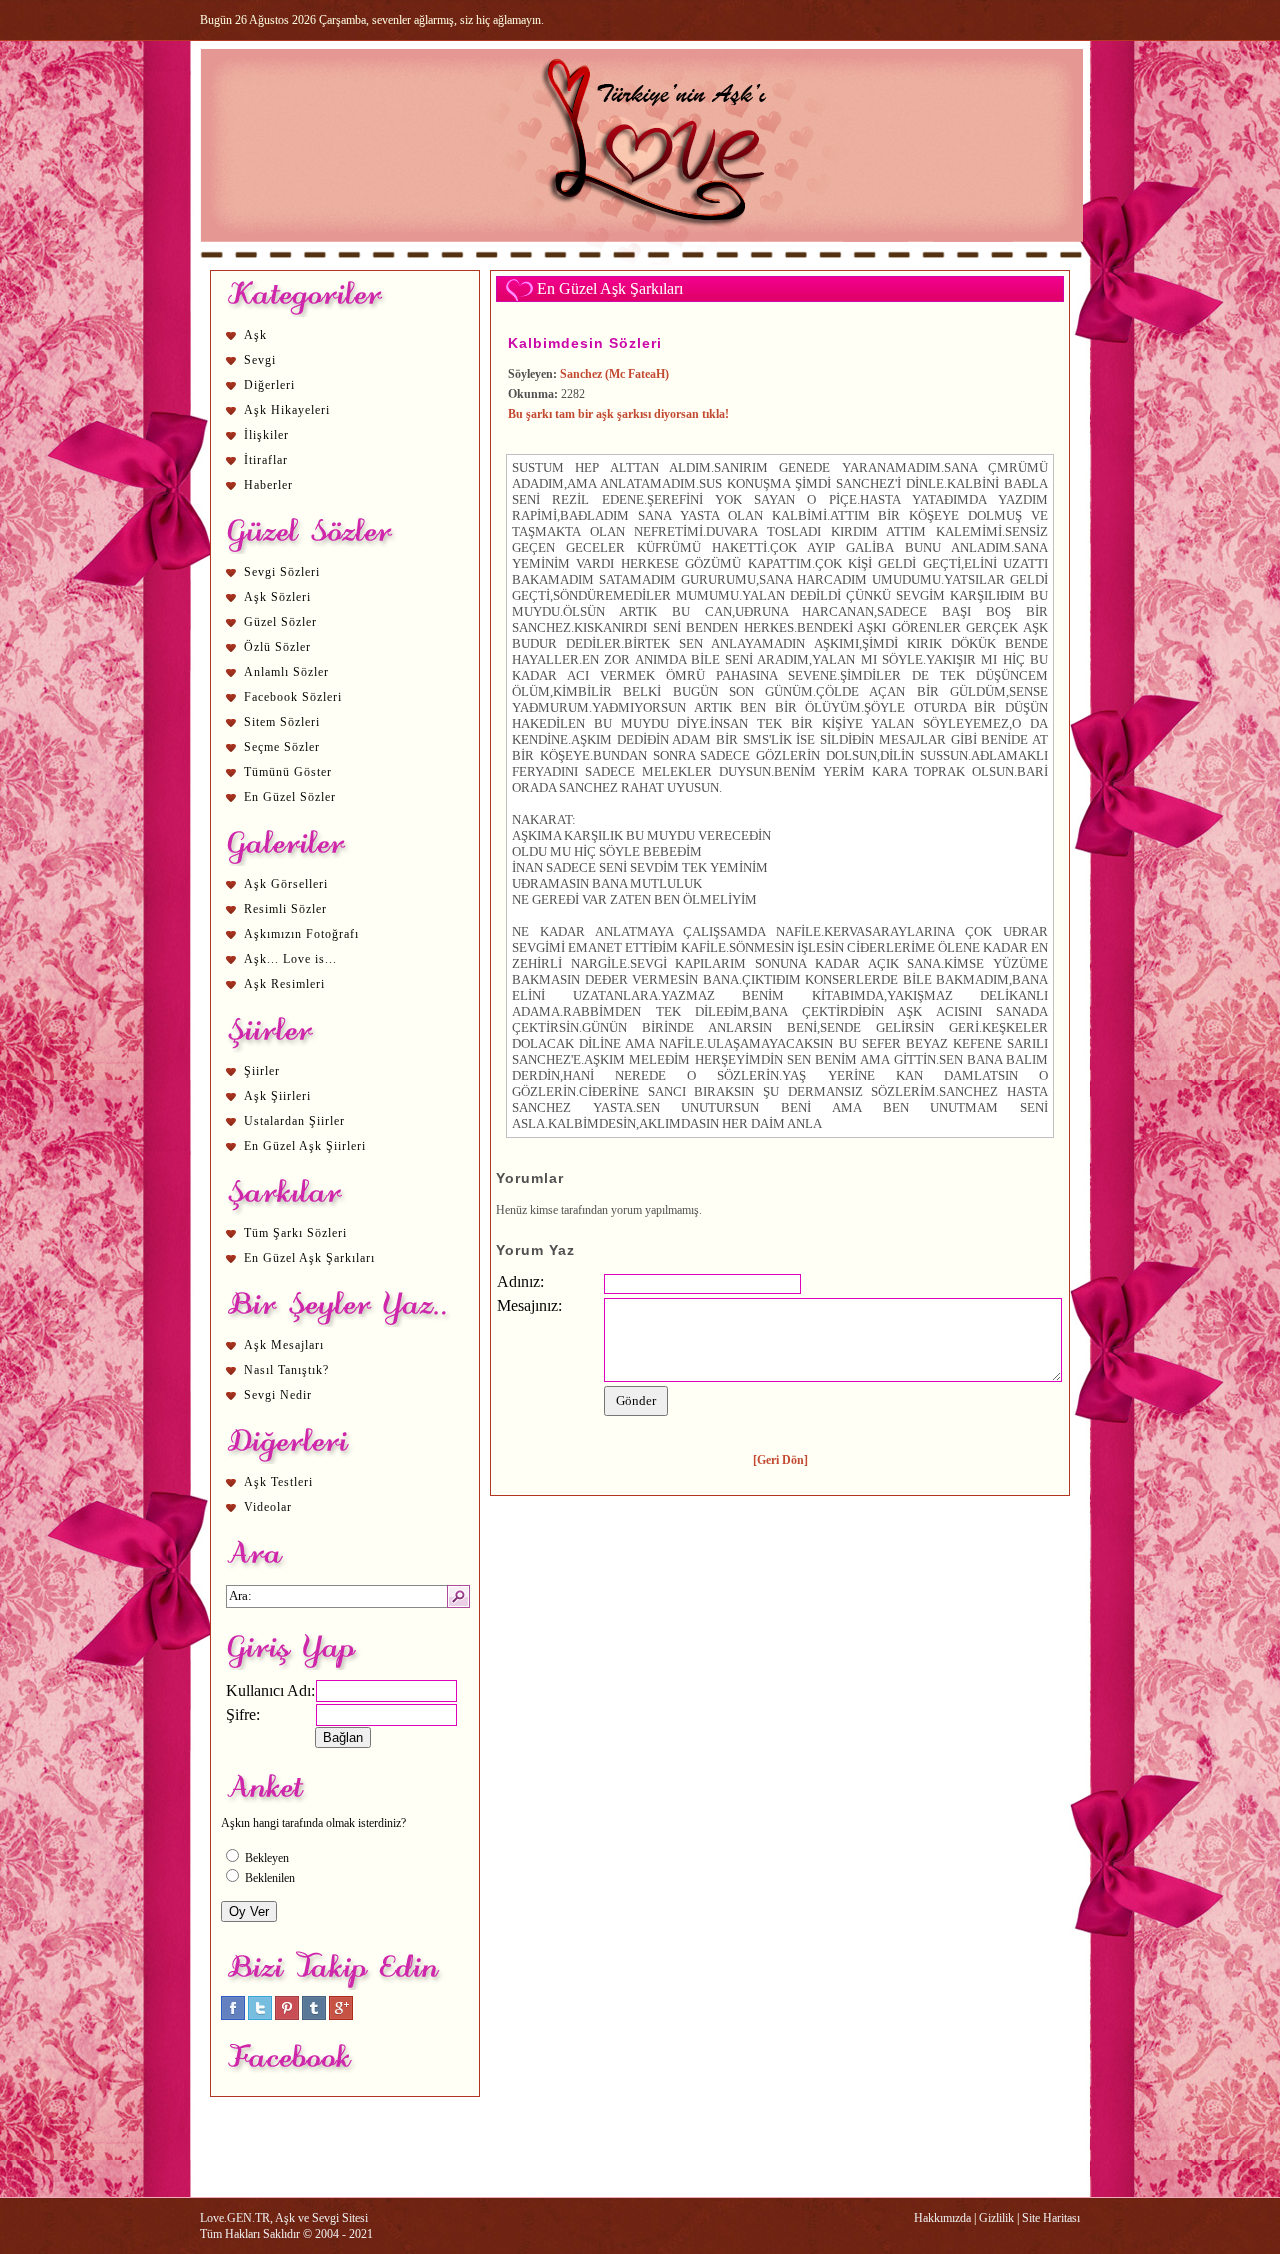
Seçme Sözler (282, 747)
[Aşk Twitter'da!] (260, 2016)
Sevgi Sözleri (282, 572)
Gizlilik (996, 2218)
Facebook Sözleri (293, 697)
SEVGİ (914, 595)
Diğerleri (269, 385)
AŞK (869, 627)
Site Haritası (1051, 2218)
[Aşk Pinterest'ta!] (287, 2016)
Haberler (268, 485)
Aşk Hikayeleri (287, 410)
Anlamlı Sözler (286, 672)
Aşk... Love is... (290, 959)
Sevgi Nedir (278, 1395)
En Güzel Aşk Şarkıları (309, 1258)
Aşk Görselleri (286, 884)
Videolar (268, 1507)
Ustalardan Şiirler (294, 1121)
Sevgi (260, 360)
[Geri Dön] (780, 1460)
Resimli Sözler (285, 909)
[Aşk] (641, 261)
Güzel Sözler (280, 622)
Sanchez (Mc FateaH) (614, 374)
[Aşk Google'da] (341, 2016)
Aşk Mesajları (284, 1345)
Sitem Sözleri (282, 722)
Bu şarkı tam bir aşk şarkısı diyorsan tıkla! (618, 414)
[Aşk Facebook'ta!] (233, 2016)
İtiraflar (266, 460)
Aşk (255, 335)
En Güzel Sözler (290, 797)
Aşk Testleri (278, 1482)
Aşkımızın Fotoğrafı (301, 934)
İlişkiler (266, 435)
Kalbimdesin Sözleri (585, 343)
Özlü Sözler (277, 647)
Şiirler (262, 1071)
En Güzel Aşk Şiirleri (305, 1146)
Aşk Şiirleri (277, 1096)
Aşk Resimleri (284, 984)
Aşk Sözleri (277, 597)
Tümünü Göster (288, 772)
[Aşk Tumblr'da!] (314, 2016)
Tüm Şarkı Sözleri (295, 1233)
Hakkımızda (942, 2218)
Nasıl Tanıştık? (286, 1370)
